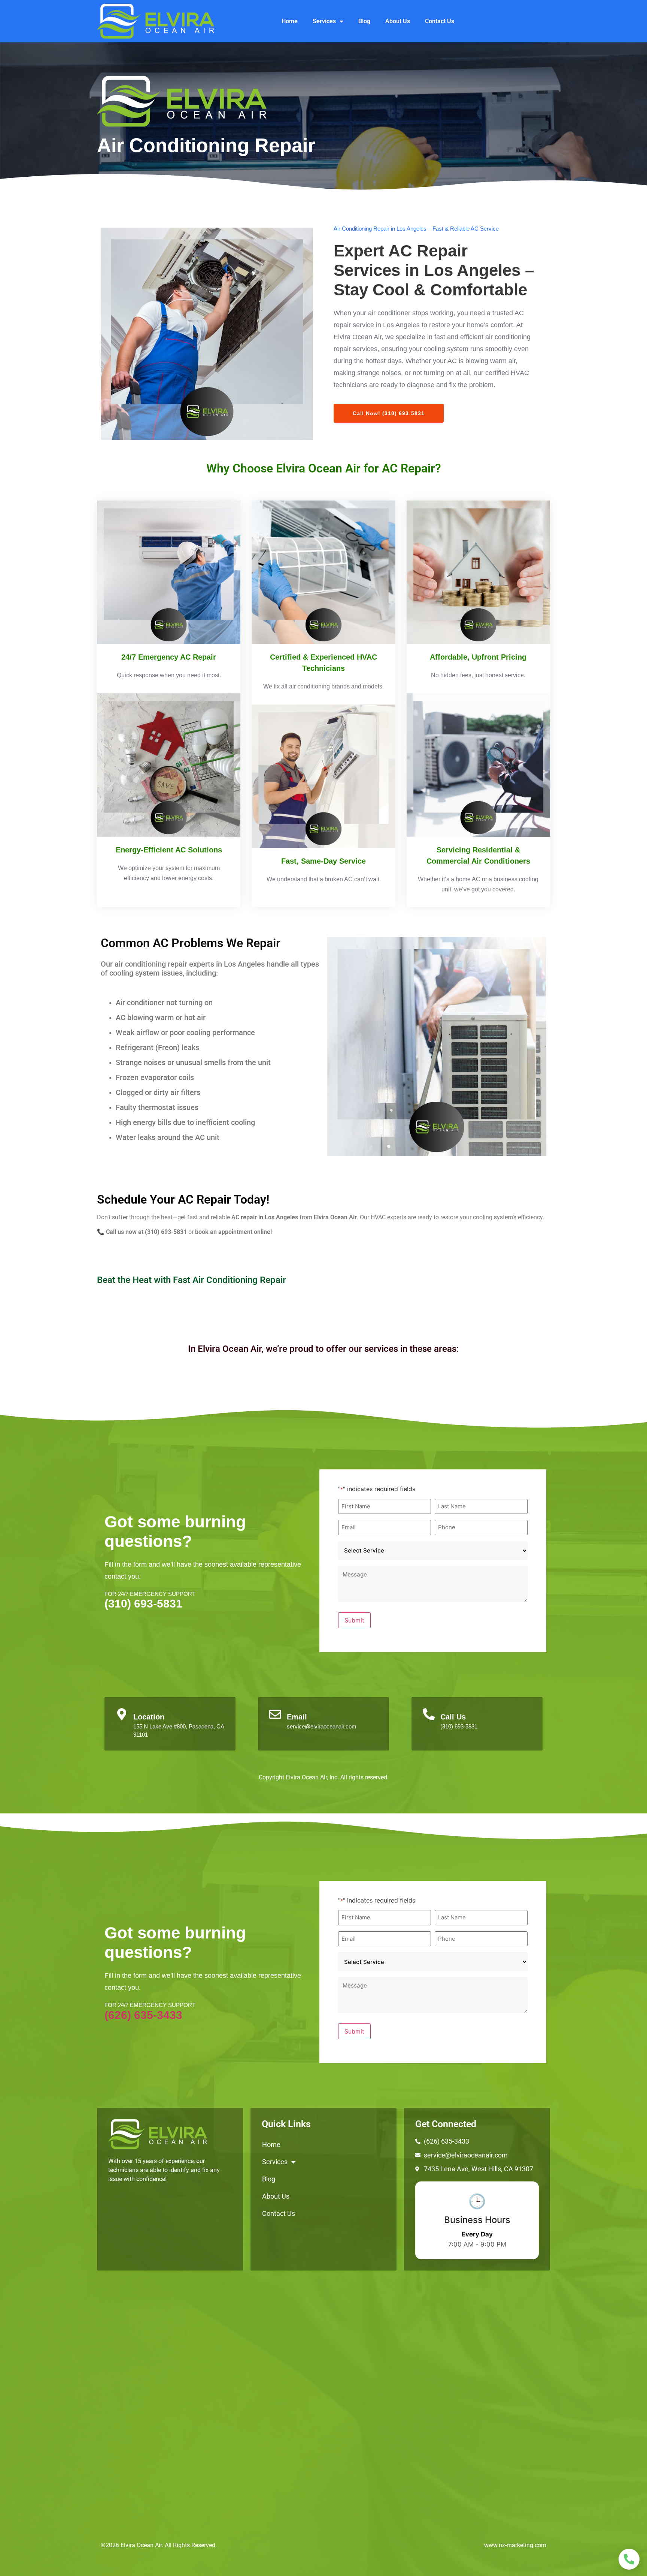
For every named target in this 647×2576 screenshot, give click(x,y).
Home (290, 21)
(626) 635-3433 (143, 2015)
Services (324, 21)
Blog (364, 21)
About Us (398, 21)
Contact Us (440, 21)
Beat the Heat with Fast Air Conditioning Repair (192, 1280)
